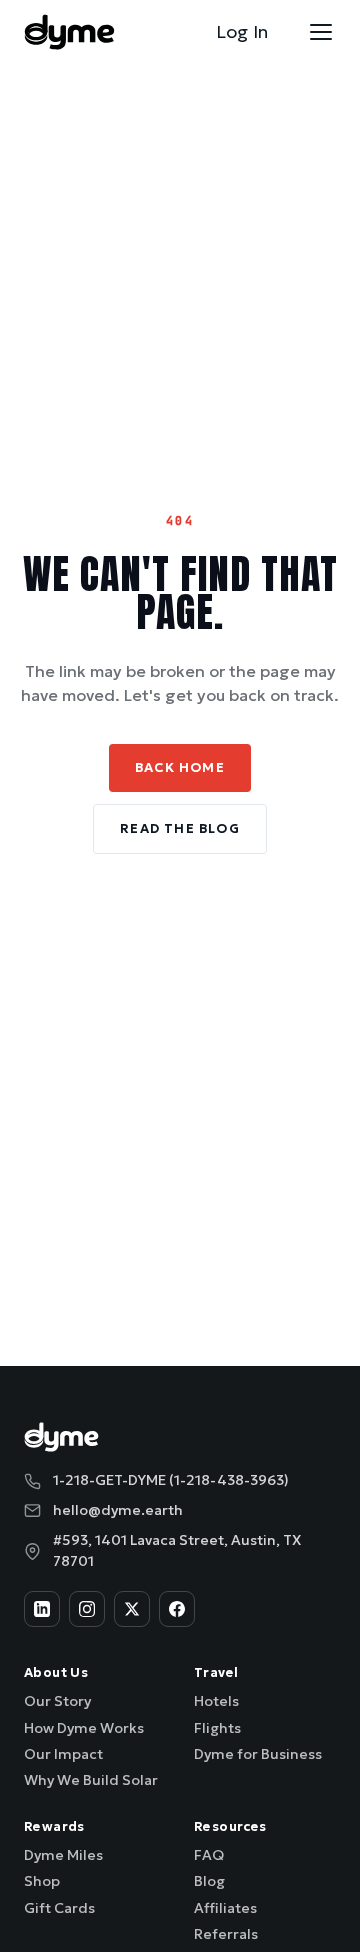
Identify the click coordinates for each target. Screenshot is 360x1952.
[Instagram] (87, 1609)
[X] (132, 1609)
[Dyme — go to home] (69, 32)
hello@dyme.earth (118, 1510)
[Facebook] (177, 1609)
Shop (42, 1881)
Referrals (226, 1934)
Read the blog (180, 828)
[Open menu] (321, 32)
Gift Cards (59, 1908)
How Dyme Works (84, 1728)
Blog (209, 1881)
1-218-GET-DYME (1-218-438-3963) (171, 1480)
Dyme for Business (258, 1754)
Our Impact (63, 1754)
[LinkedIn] (42, 1609)
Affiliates (225, 1908)
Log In (242, 31)
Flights (217, 1728)
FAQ (209, 1855)
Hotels (216, 1701)
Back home (180, 767)
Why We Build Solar (91, 1780)
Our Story (57, 1701)
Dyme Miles (63, 1855)
